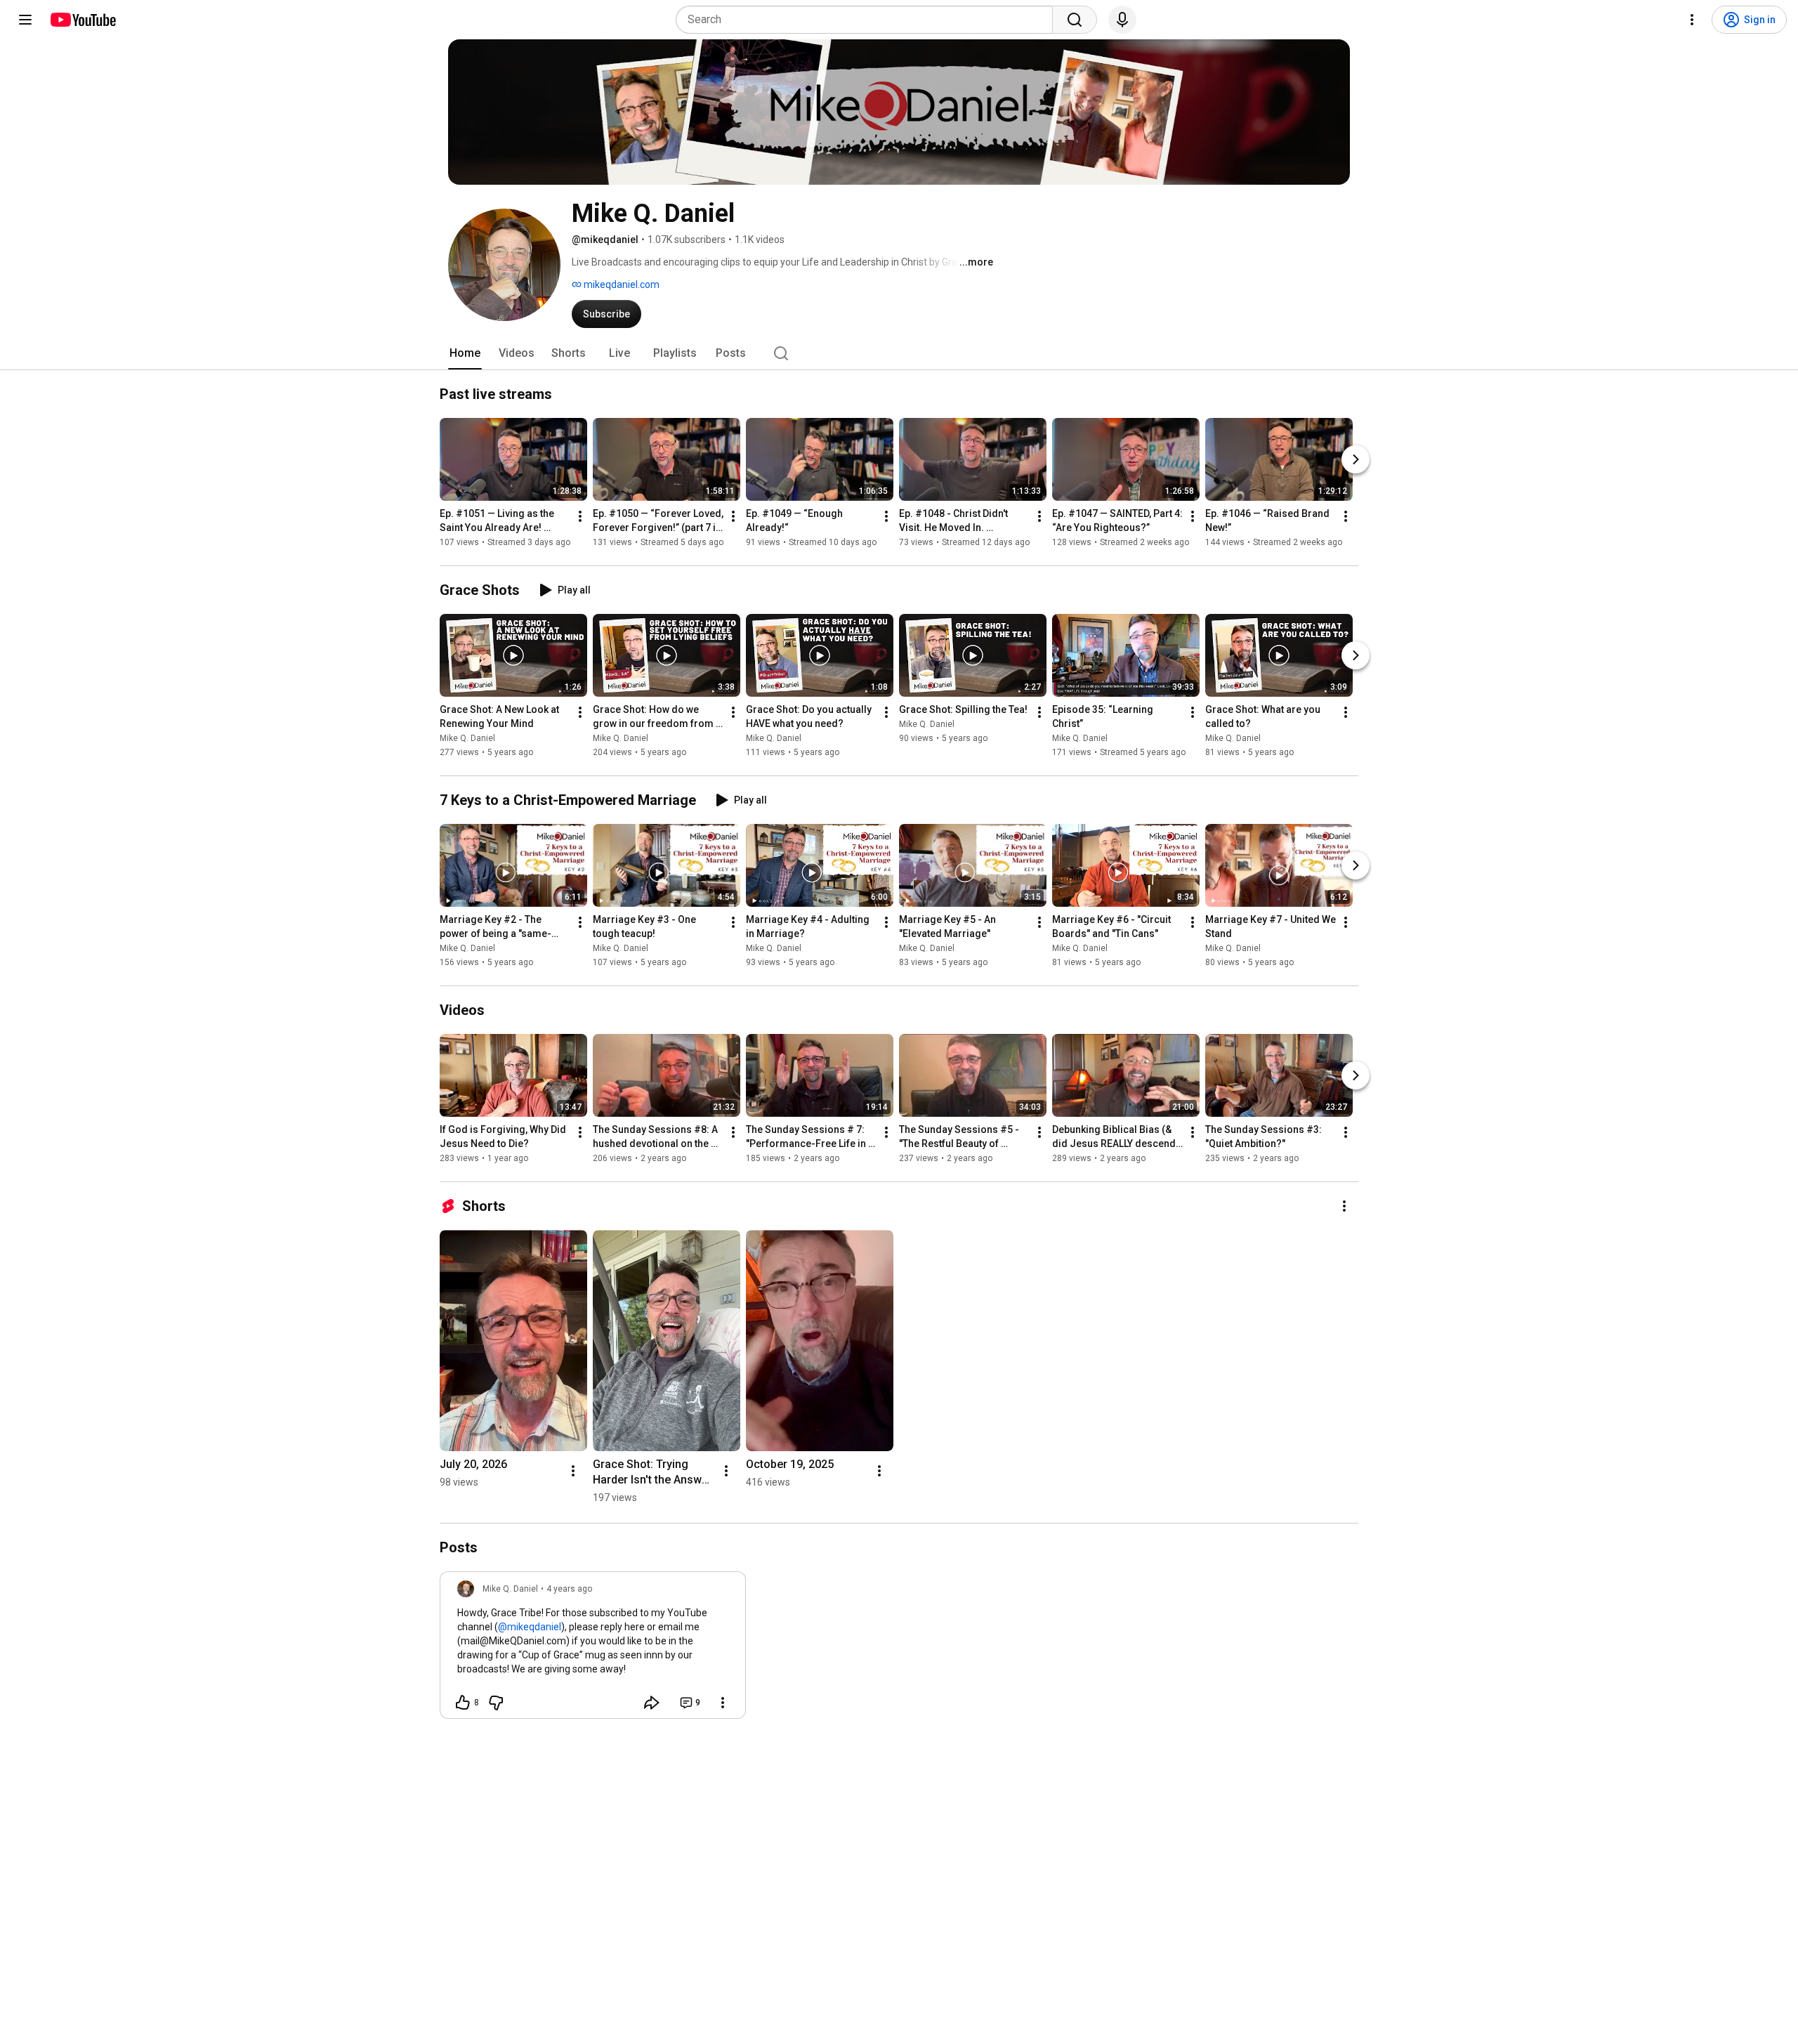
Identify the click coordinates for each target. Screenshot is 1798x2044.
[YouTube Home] (83, 20)
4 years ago (569, 1589)
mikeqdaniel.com (621, 284)
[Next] (1356, 459)
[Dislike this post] (496, 1703)
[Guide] (25, 20)
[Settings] (1692, 20)
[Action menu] (723, 1703)
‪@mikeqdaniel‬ (530, 1627)
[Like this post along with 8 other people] (463, 1703)
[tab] (465, 353)
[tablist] (899, 353)
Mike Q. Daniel (467, 738)
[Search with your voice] (1122, 20)
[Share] (652, 1703)
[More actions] (580, 516)
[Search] (1075, 20)
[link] (593, 1649)
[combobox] (868, 20)
